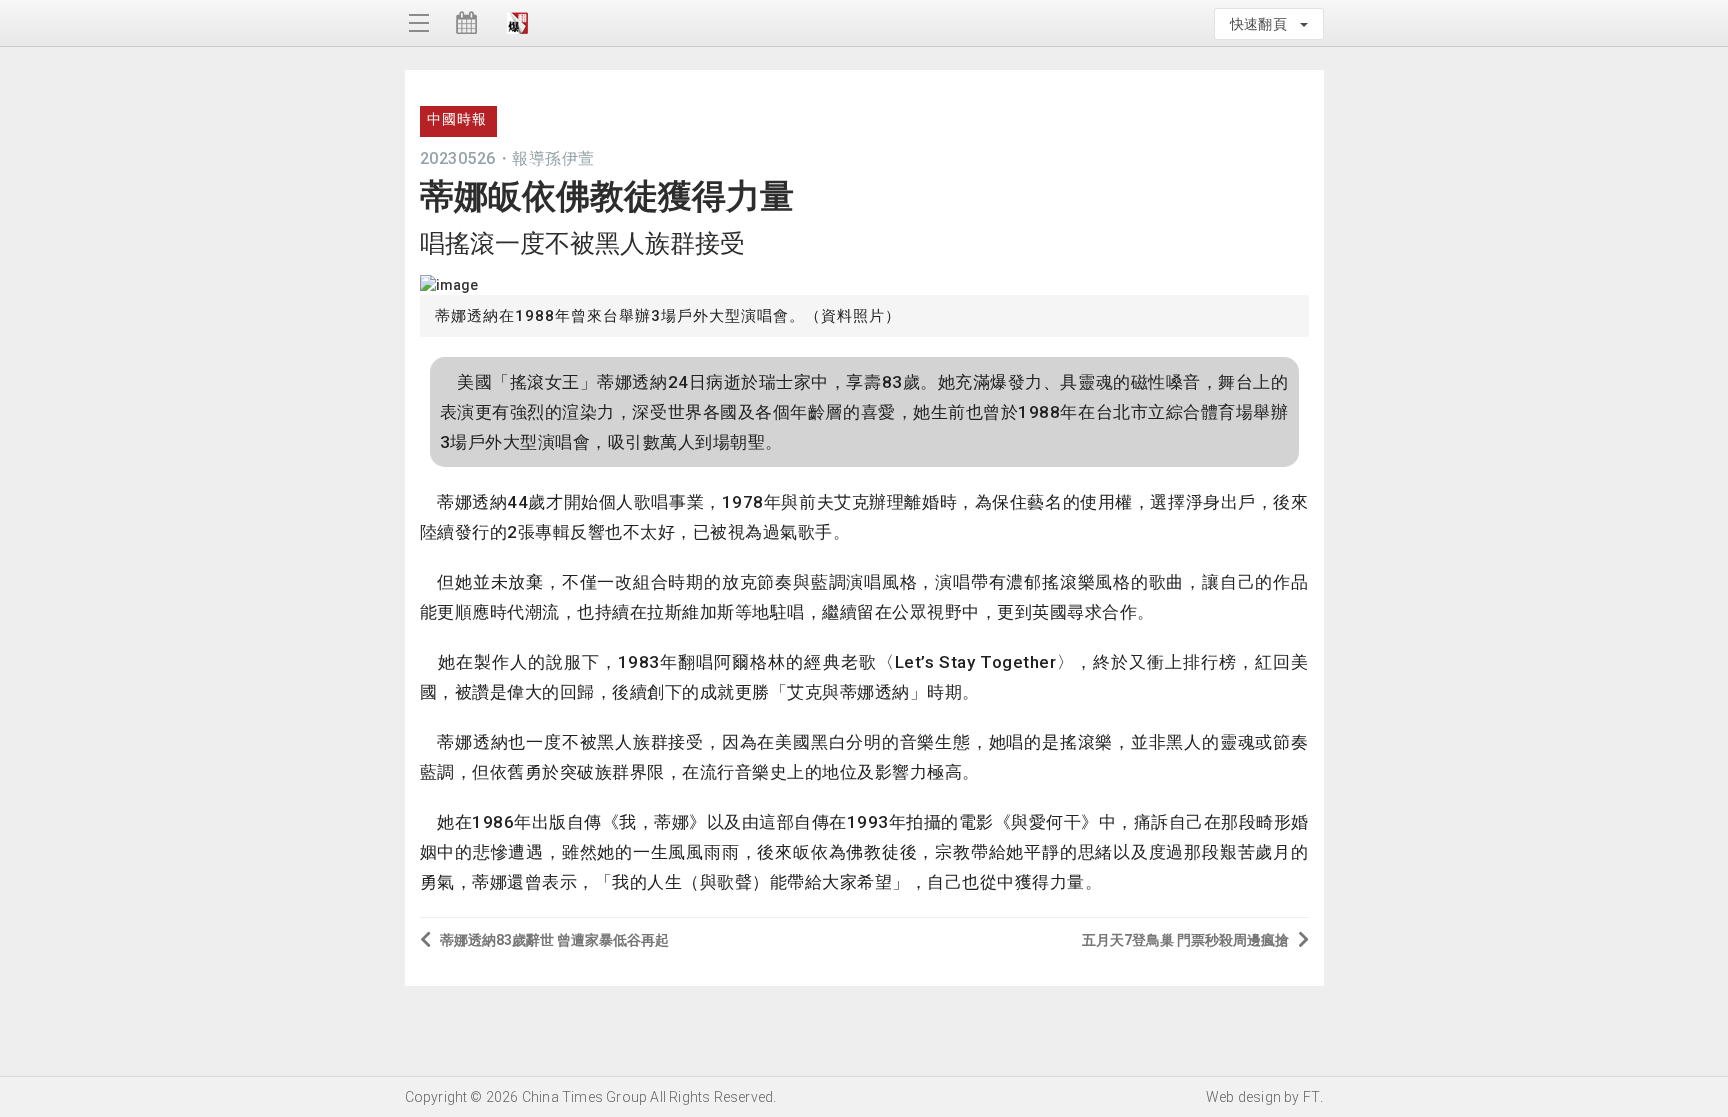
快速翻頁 (1264, 24)
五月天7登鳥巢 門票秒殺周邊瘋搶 (1185, 940)
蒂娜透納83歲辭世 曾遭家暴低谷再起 (554, 940)
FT (1311, 1097)
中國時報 (457, 119)
